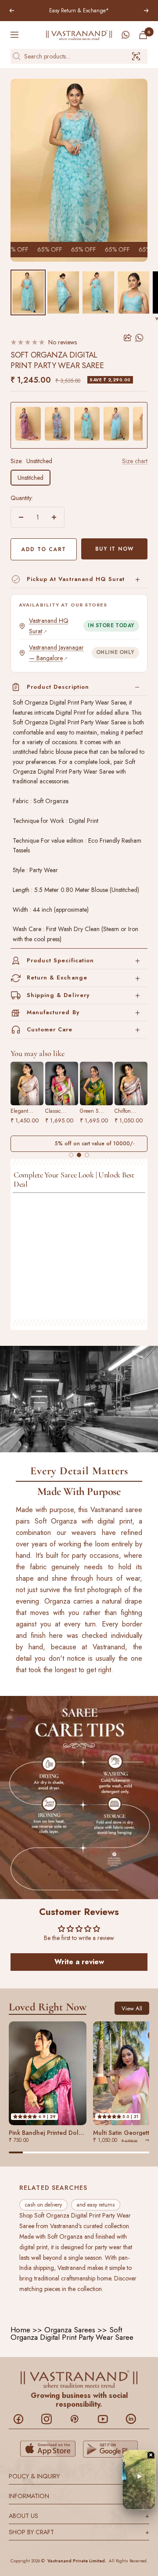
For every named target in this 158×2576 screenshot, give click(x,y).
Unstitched (31, 478)
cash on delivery (43, 2205)
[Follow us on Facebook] (23, 2419)
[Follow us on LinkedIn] (135, 2419)
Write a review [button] (79, 1962)
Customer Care (50, 1029)
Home (20, 2330)
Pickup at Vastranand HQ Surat (76, 579)
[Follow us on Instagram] (51, 2419)
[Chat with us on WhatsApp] (126, 35)
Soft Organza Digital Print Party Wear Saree (72, 2333)
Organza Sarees (70, 2330)
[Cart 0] (143, 35)
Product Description (58, 687)
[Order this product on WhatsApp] (140, 338)
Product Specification (60, 960)
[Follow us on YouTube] (107, 2419)
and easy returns (96, 2205)
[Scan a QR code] (136, 56)
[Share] (128, 338)
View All (132, 2008)
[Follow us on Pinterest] (79, 2419)
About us (79, 2515)
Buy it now (115, 549)
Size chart (135, 461)
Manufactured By (53, 1012)
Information (79, 2496)
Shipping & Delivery (58, 995)
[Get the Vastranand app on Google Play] (111, 2449)
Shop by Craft (79, 2532)
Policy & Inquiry (79, 2476)
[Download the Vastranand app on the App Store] (48, 2449)
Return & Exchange (57, 977)
